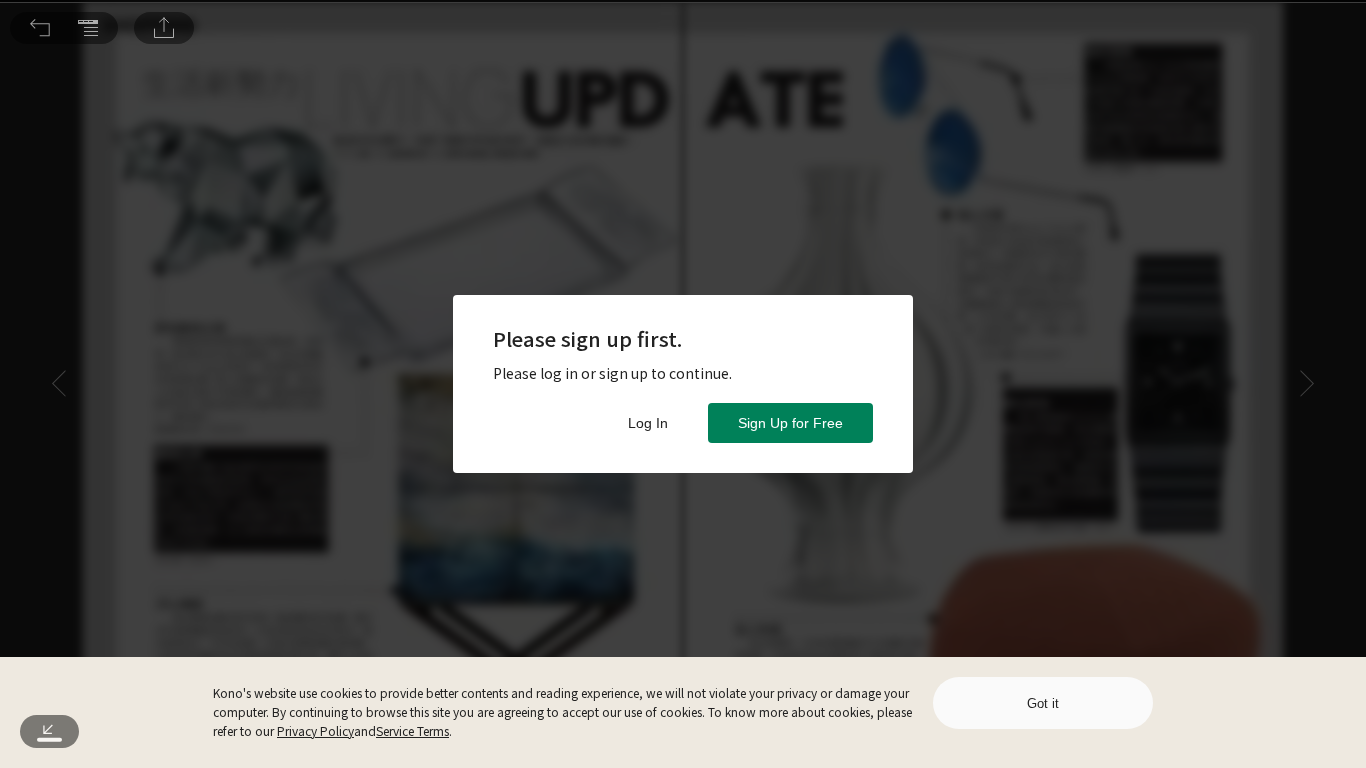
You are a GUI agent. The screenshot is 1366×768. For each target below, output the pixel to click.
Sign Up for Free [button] (790, 423)
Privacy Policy (315, 730)
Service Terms (412, 730)
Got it (1043, 703)
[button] (40, 28)
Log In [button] (648, 423)
